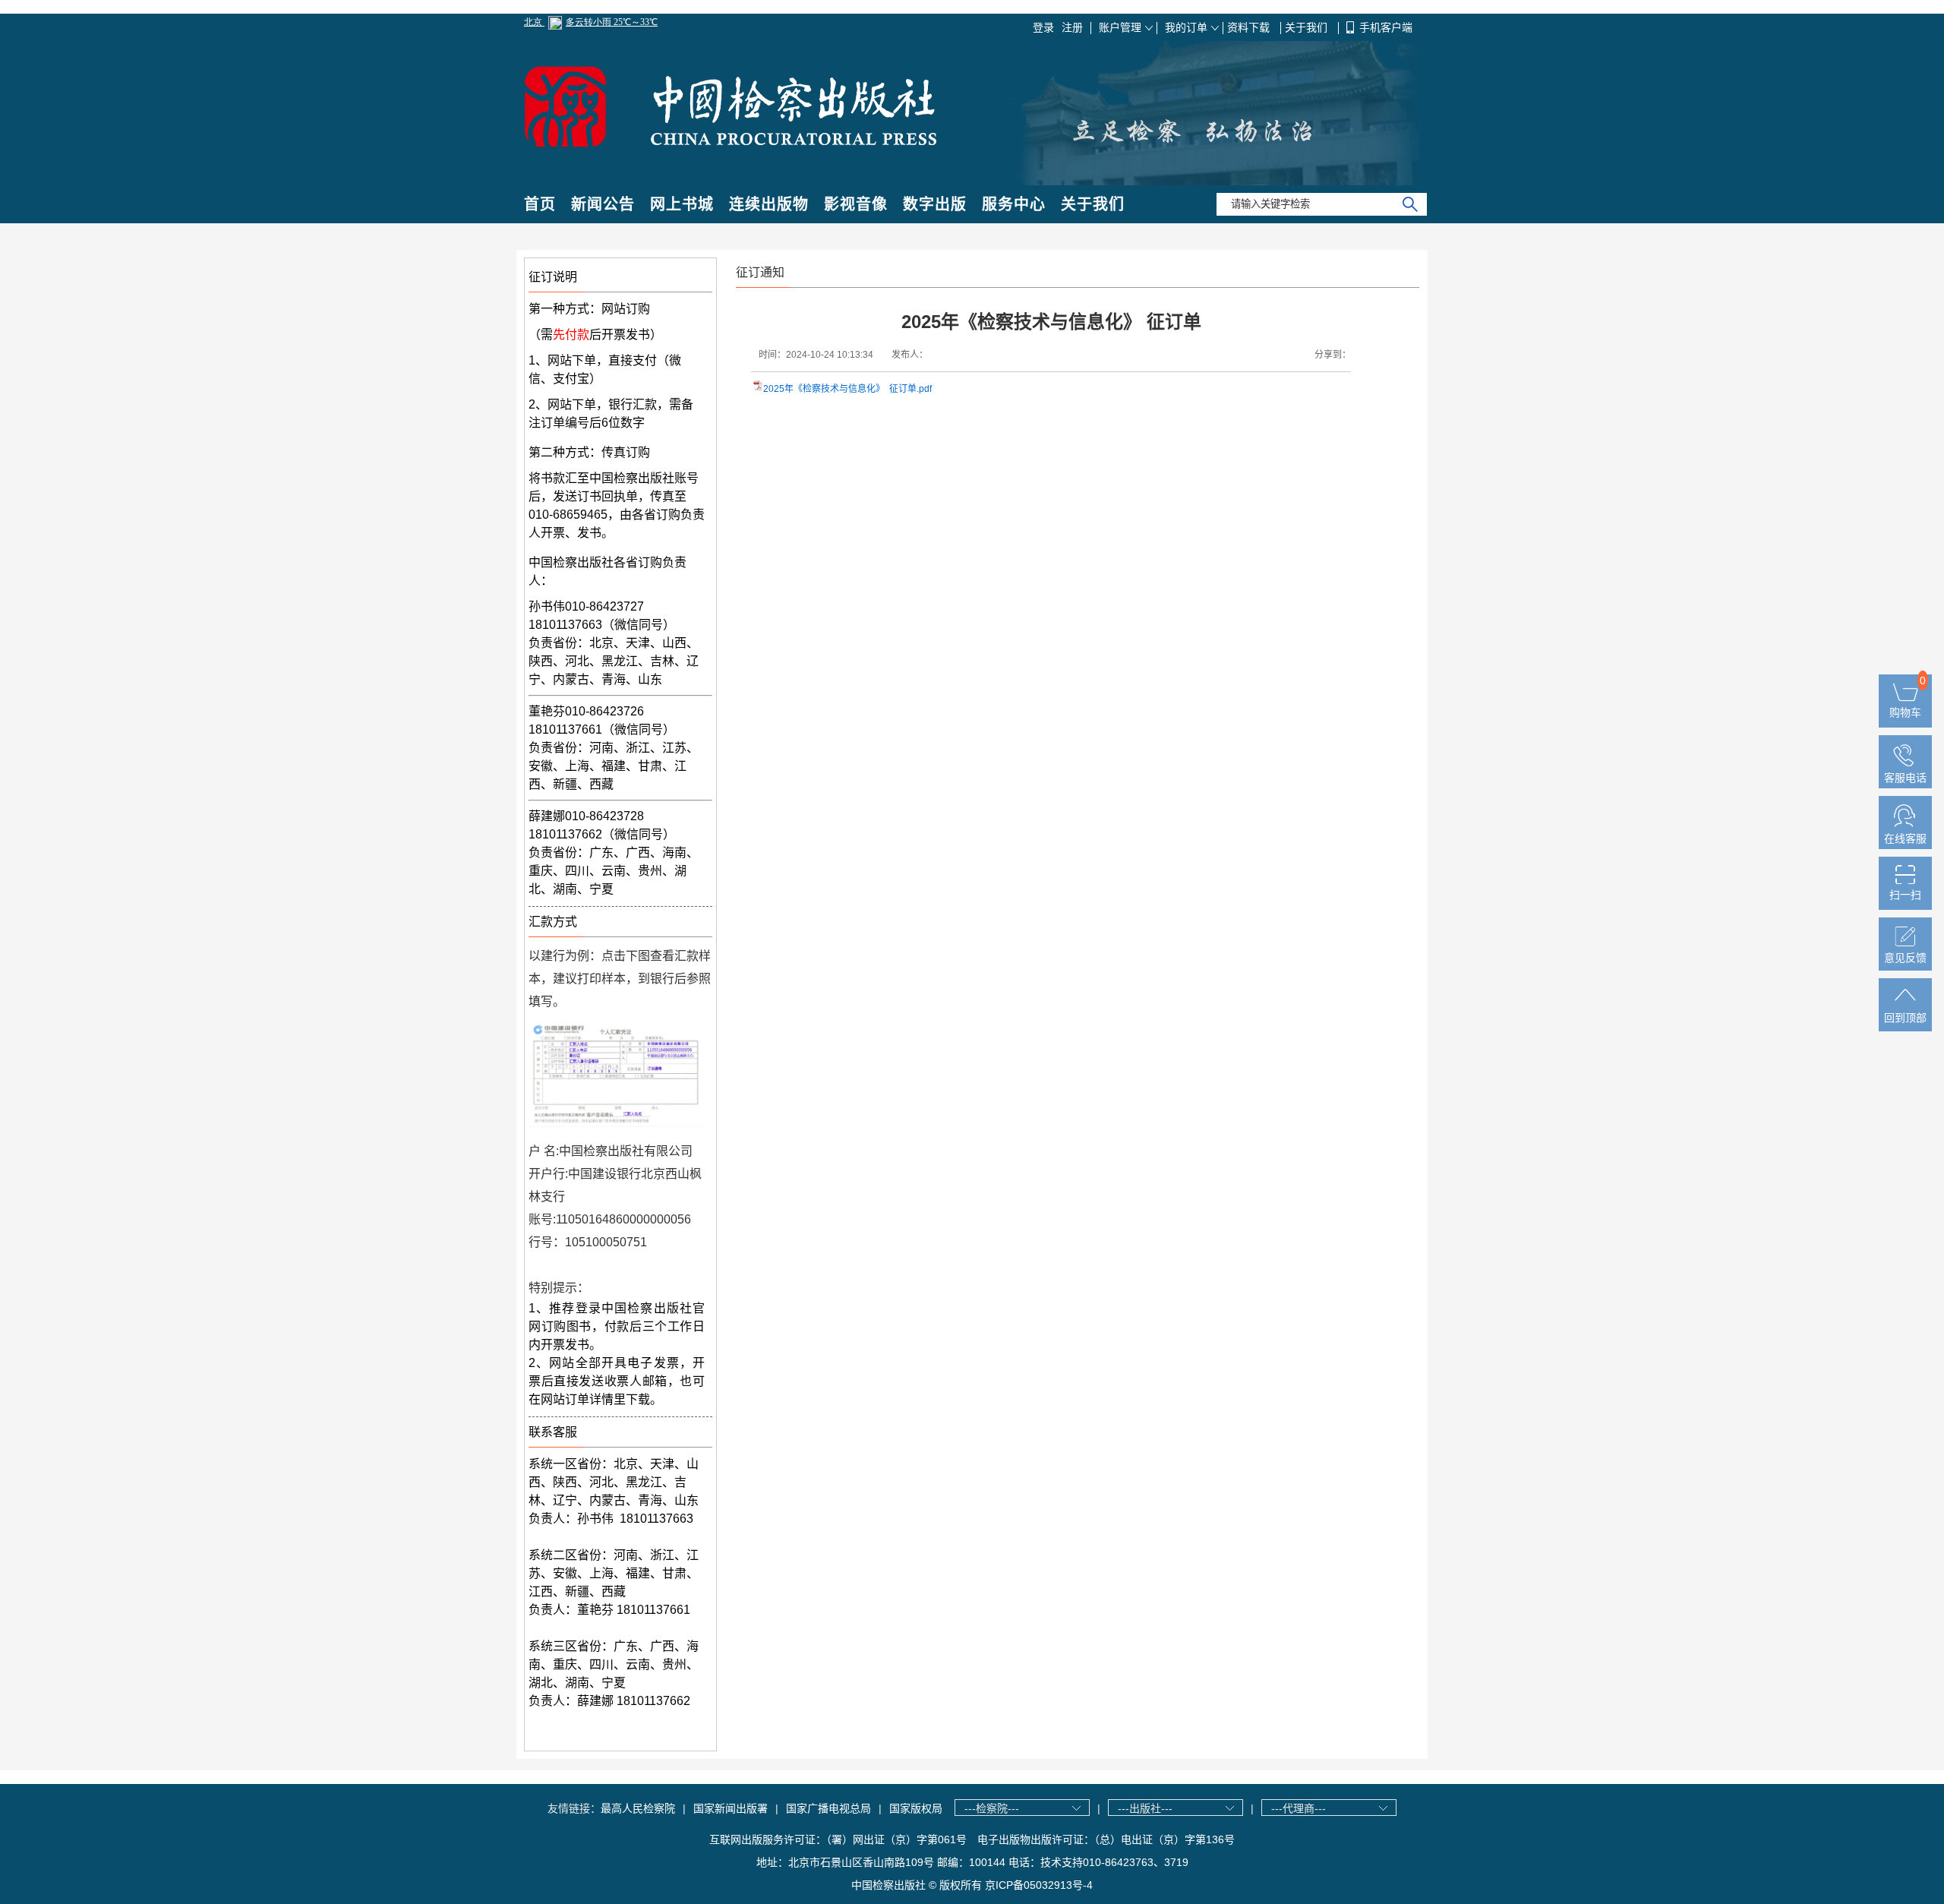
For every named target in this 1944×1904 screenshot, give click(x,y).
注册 (1072, 27)
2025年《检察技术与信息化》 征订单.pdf (847, 389)
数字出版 (935, 204)
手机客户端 (1386, 27)
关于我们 (1308, 27)
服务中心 (1014, 204)
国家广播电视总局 (828, 1808)
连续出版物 (769, 204)
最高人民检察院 (638, 1808)
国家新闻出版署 (731, 1808)
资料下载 (1250, 27)
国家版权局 (916, 1808)
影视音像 (856, 204)
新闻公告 (603, 204)
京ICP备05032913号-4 (1039, 1885)
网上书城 (682, 204)
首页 (540, 204)
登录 (1043, 27)
